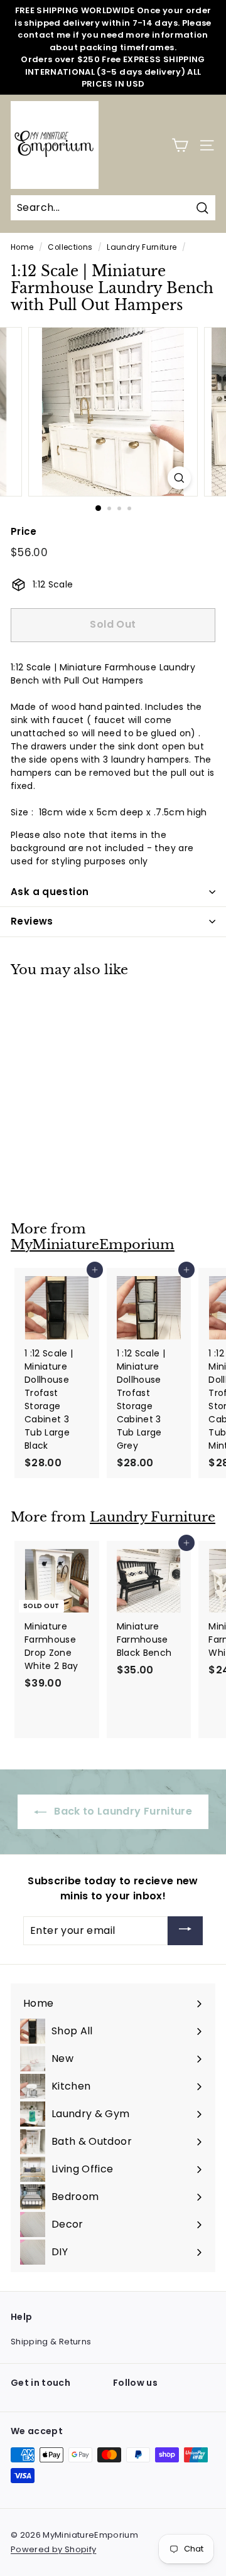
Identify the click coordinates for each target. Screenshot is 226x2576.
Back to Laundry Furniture (122, 1811)
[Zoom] (179, 478)
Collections (70, 247)
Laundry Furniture (142, 247)
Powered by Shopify (53, 2549)
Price (24, 531)
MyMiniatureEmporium (93, 1245)
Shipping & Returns (51, 2342)
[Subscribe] (185, 1931)
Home (22, 247)
